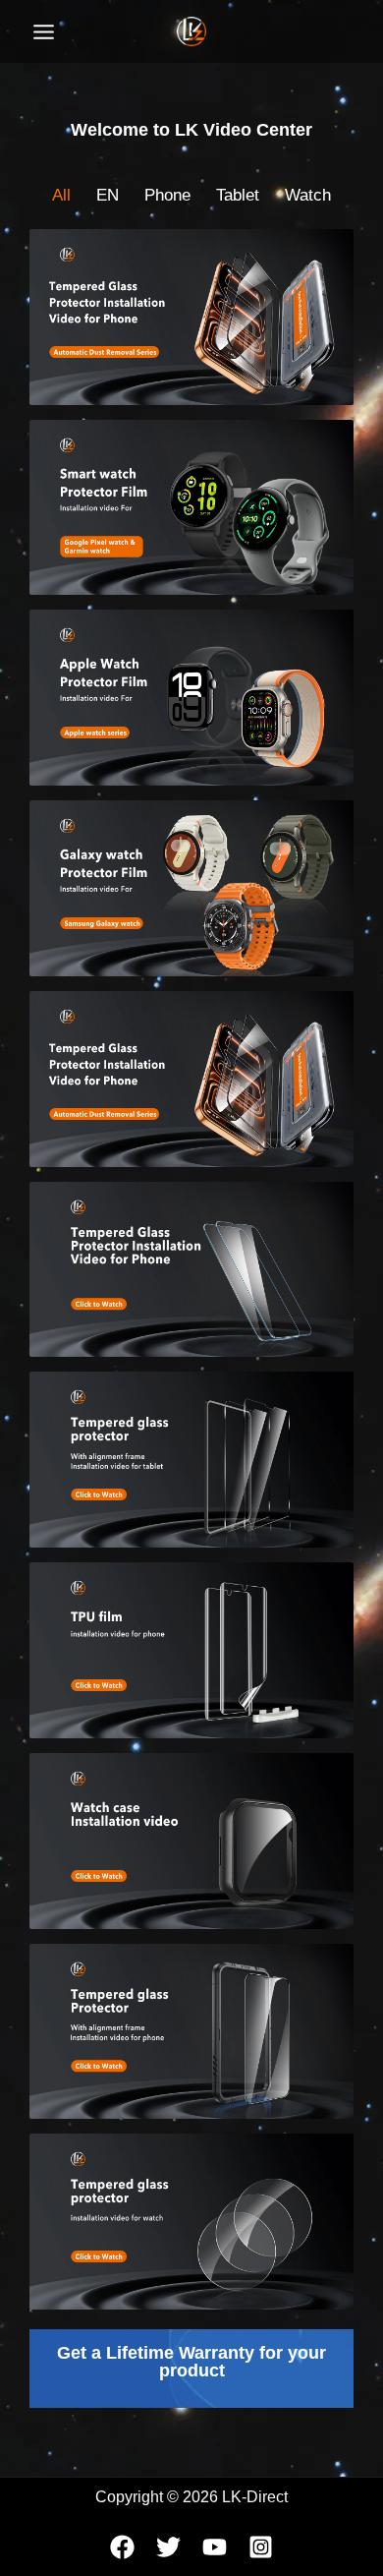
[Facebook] (122, 2547)
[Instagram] (261, 2547)
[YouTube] (215, 2547)
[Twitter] (168, 2547)
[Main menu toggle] (44, 32)
